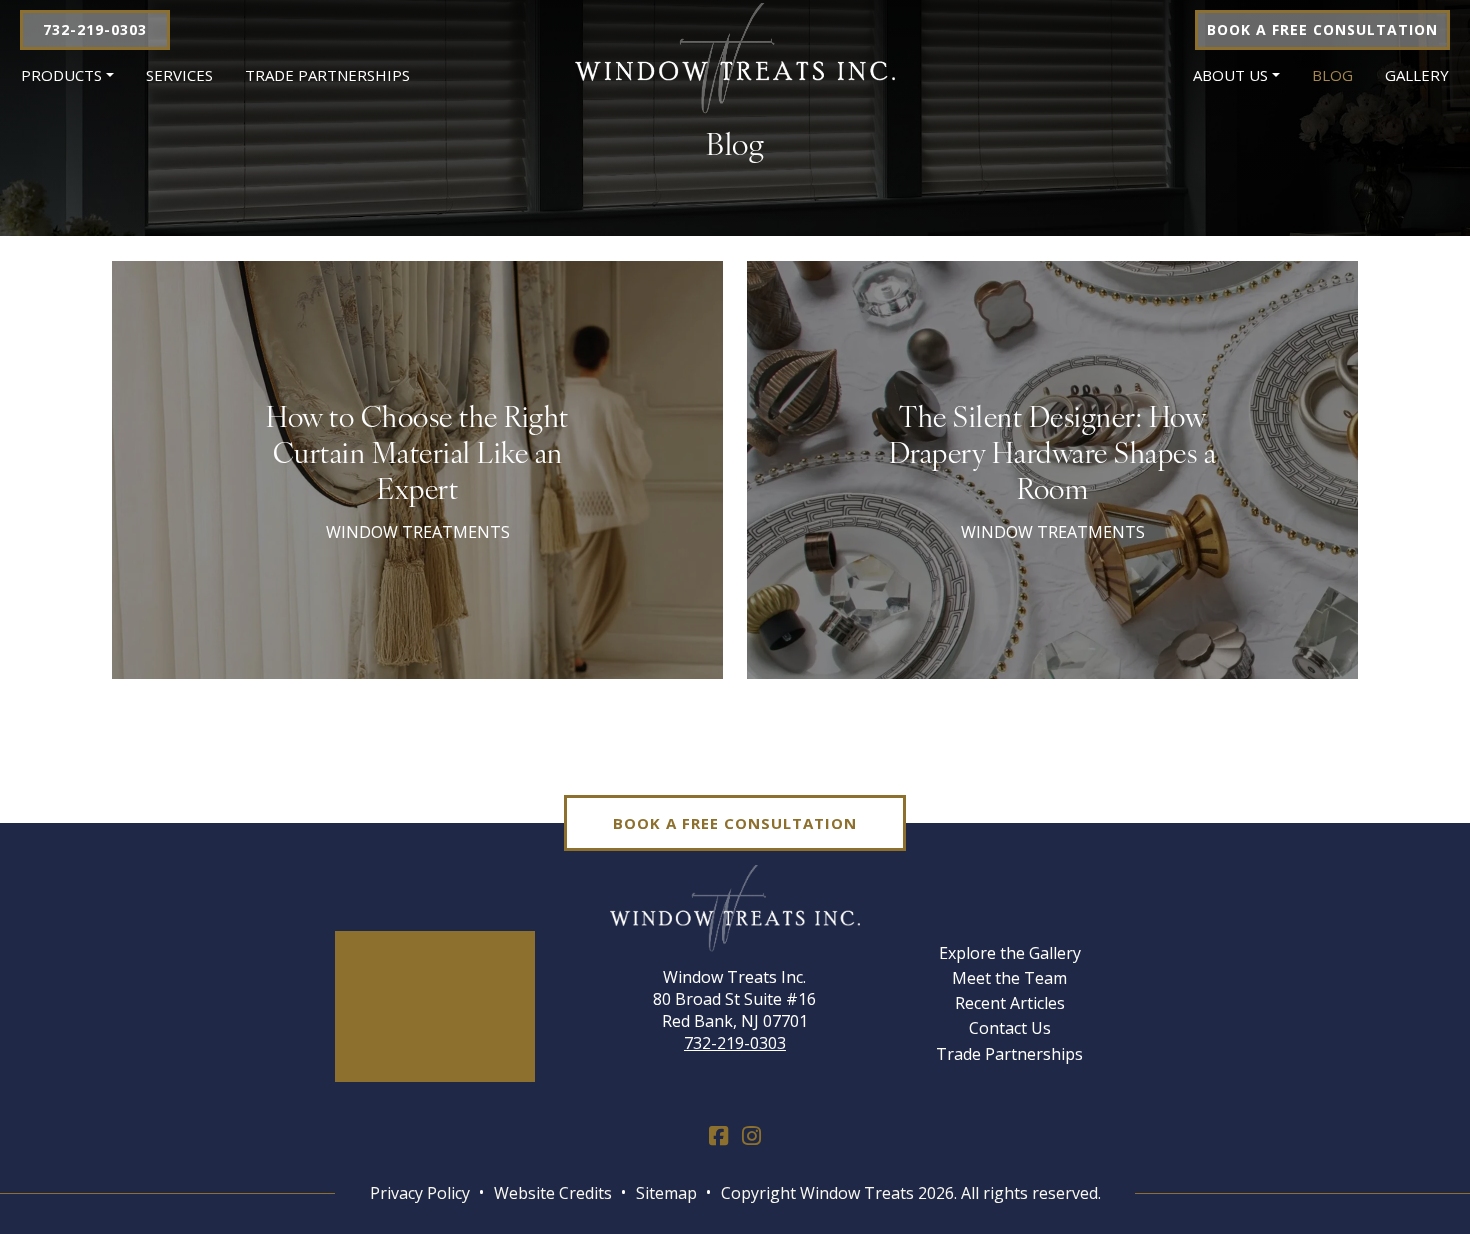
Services (179, 75)
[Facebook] (718, 1136)
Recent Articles (1010, 1003)
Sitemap (666, 1193)
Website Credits (553, 1193)
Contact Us (1010, 1028)
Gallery (1417, 75)
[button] (67, 75)
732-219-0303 (95, 29)
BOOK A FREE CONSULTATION (1322, 29)
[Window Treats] (735, 57)
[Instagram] (751, 1136)
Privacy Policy (420, 1193)
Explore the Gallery (1010, 953)
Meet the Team (1009, 978)
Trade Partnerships (327, 75)
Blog (1332, 75)
